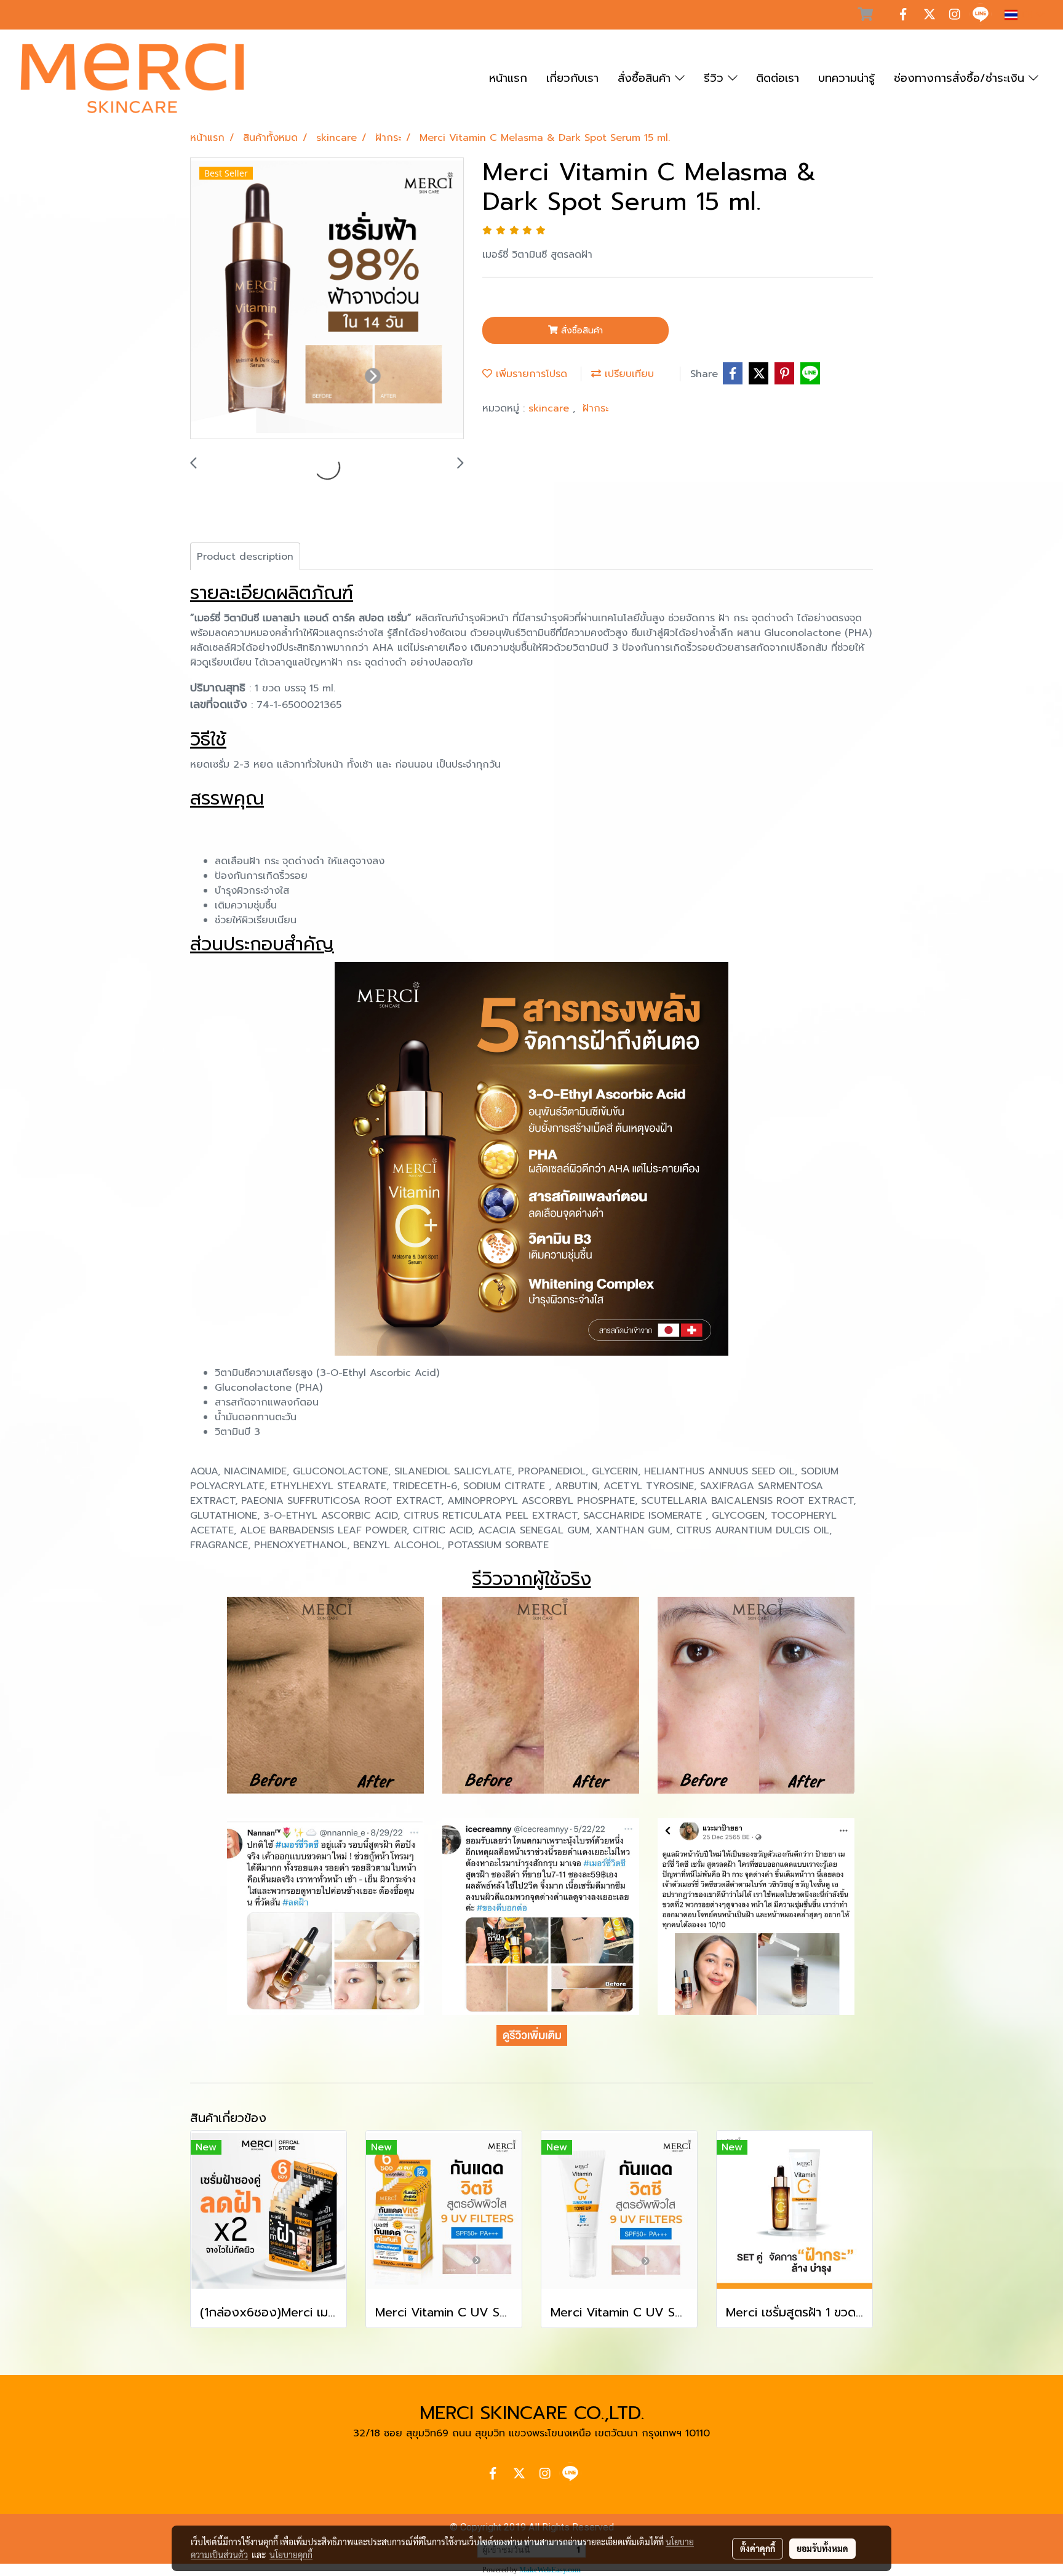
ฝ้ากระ (595, 408)
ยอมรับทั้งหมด (822, 2548)
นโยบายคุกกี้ (291, 2554)
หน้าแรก (508, 78)
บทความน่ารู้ (846, 78)
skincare (551, 408)
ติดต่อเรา (778, 78)
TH (1027, 14)
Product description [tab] (245, 557)
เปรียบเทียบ (627, 374)
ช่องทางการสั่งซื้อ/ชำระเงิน (961, 78)
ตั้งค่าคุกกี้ (758, 2548)
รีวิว (716, 78)
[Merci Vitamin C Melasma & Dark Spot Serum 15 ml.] (327, 299)
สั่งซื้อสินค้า (646, 78)
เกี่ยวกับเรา (572, 78)
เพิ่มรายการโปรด (530, 374)
